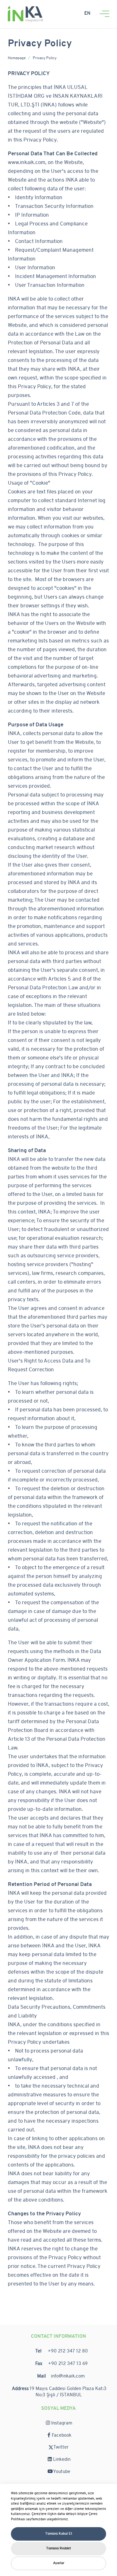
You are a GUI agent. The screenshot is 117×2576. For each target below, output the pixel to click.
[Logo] (25, 14)
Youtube (62, 2472)
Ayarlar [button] (59, 2563)
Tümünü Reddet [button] (58, 2549)
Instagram (62, 2423)
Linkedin (62, 2460)
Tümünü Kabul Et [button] (59, 2534)
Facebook (62, 2436)
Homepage (17, 58)
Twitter (61, 2447)
